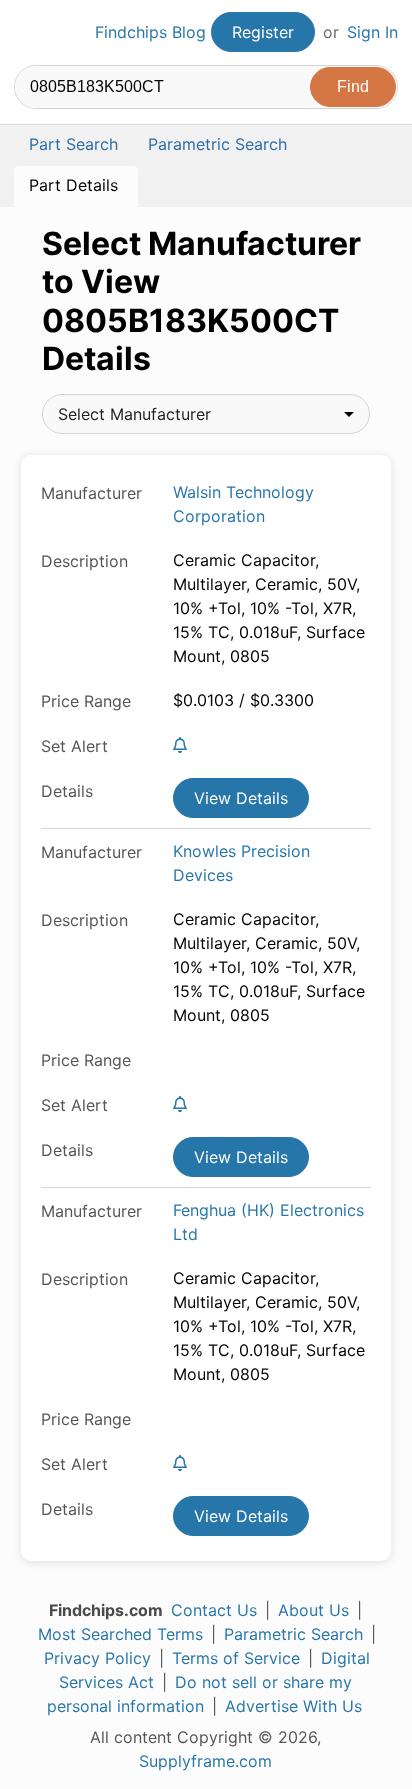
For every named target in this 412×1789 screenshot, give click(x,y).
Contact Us (214, 1610)
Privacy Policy (97, 1658)
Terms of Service (236, 1658)
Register (263, 32)
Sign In (372, 32)
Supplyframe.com (205, 1761)
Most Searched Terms (120, 1634)
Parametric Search (293, 1634)
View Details (241, 798)
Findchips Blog (150, 32)
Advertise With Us (293, 1706)
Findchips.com (31, 33)
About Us (313, 1610)
